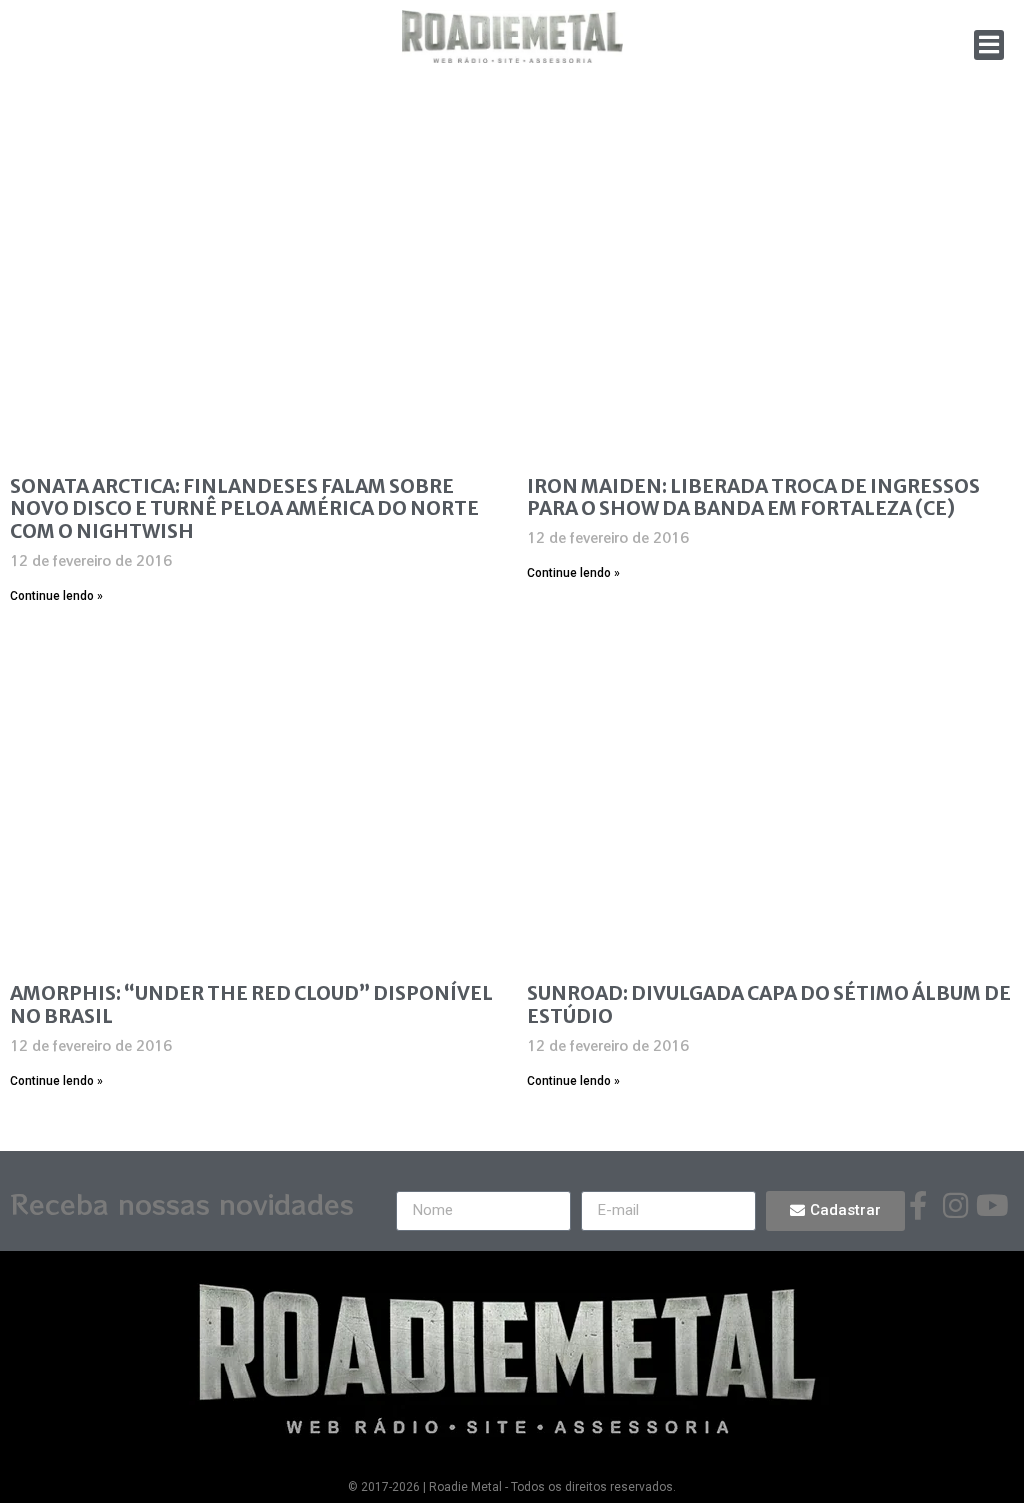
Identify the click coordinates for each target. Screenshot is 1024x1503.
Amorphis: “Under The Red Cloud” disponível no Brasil (251, 1004)
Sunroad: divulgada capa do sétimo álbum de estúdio (769, 1004)
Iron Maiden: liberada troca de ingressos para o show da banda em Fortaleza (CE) (753, 497)
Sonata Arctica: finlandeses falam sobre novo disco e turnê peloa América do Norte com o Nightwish (244, 509)
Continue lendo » (56, 596)
